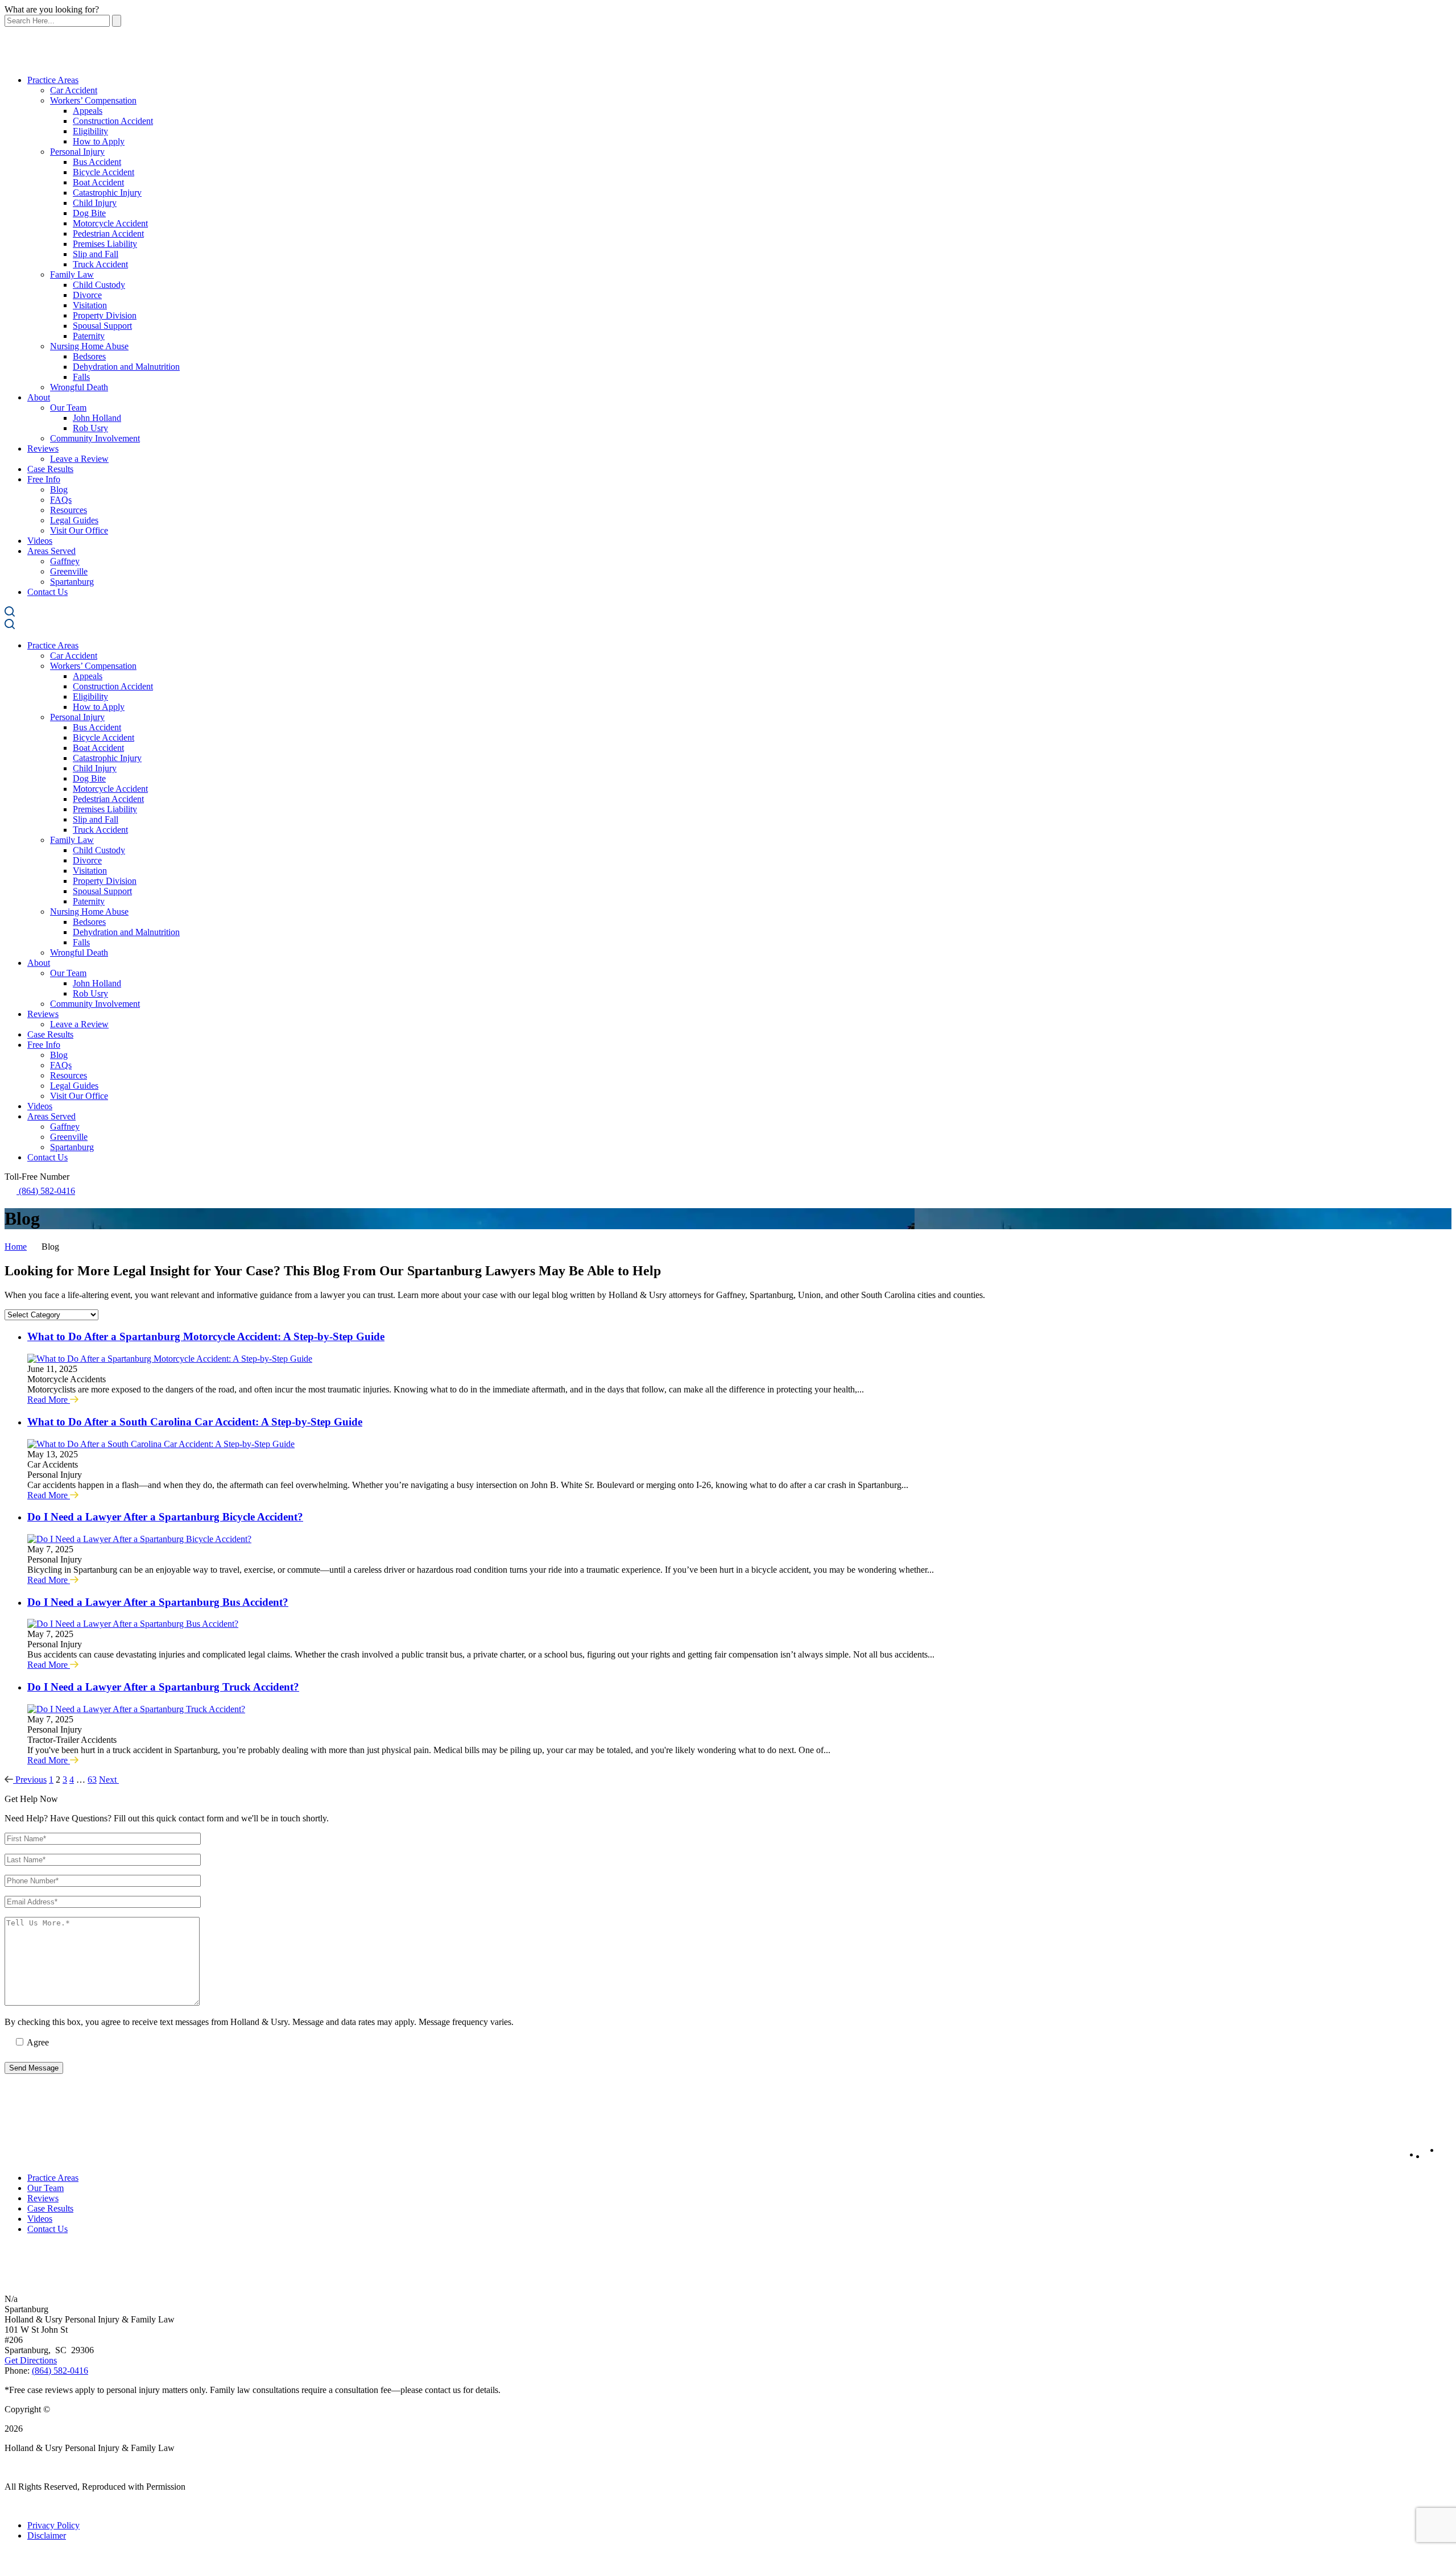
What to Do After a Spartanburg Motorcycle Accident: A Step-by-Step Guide (206, 1336)
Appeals (88, 111)
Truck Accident (100, 264)
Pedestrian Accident (108, 233)
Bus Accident (97, 162)
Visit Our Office (79, 530)
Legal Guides (74, 520)
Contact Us (47, 592)
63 (92, 1780)
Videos (40, 541)
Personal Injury (77, 152)
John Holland (97, 418)
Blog (59, 489)
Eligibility (90, 131)
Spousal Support (102, 326)
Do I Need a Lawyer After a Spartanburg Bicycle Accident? (165, 1517)
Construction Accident (113, 121)
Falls (81, 377)
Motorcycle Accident (110, 223)
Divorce (87, 295)
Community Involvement (95, 438)
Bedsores (89, 356)
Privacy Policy (53, 2525)
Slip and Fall (96, 254)
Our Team (68, 408)
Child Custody (99, 285)
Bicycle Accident (104, 172)
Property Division (105, 315)
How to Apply (99, 141)
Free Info (44, 479)
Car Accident (74, 90)
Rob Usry (90, 428)
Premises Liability (105, 244)
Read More (49, 1400)
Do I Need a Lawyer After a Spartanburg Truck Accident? (163, 1687)
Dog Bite (89, 213)
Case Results (50, 469)
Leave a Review (79, 459)
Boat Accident (98, 182)
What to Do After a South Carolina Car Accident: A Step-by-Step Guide (195, 1422)
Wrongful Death (79, 387)
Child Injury (95, 203)
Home (16, 1247)
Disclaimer (47, 2535)
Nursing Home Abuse (89, 346)
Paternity (89, 336)
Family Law (72, 274)
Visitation (90, 305)
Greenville (69, 571)
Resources (69, 510)
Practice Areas (53, 80)
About (39, 397)
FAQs (61, 500)
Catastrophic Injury (107, 193)
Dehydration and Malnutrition (126, 367)
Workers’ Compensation (93, 100)
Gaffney (65, 561)
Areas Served (51, 551)
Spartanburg (72, 582)
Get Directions (31, 2360)
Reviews (43, 449)
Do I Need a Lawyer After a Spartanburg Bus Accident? (158, 1602)
